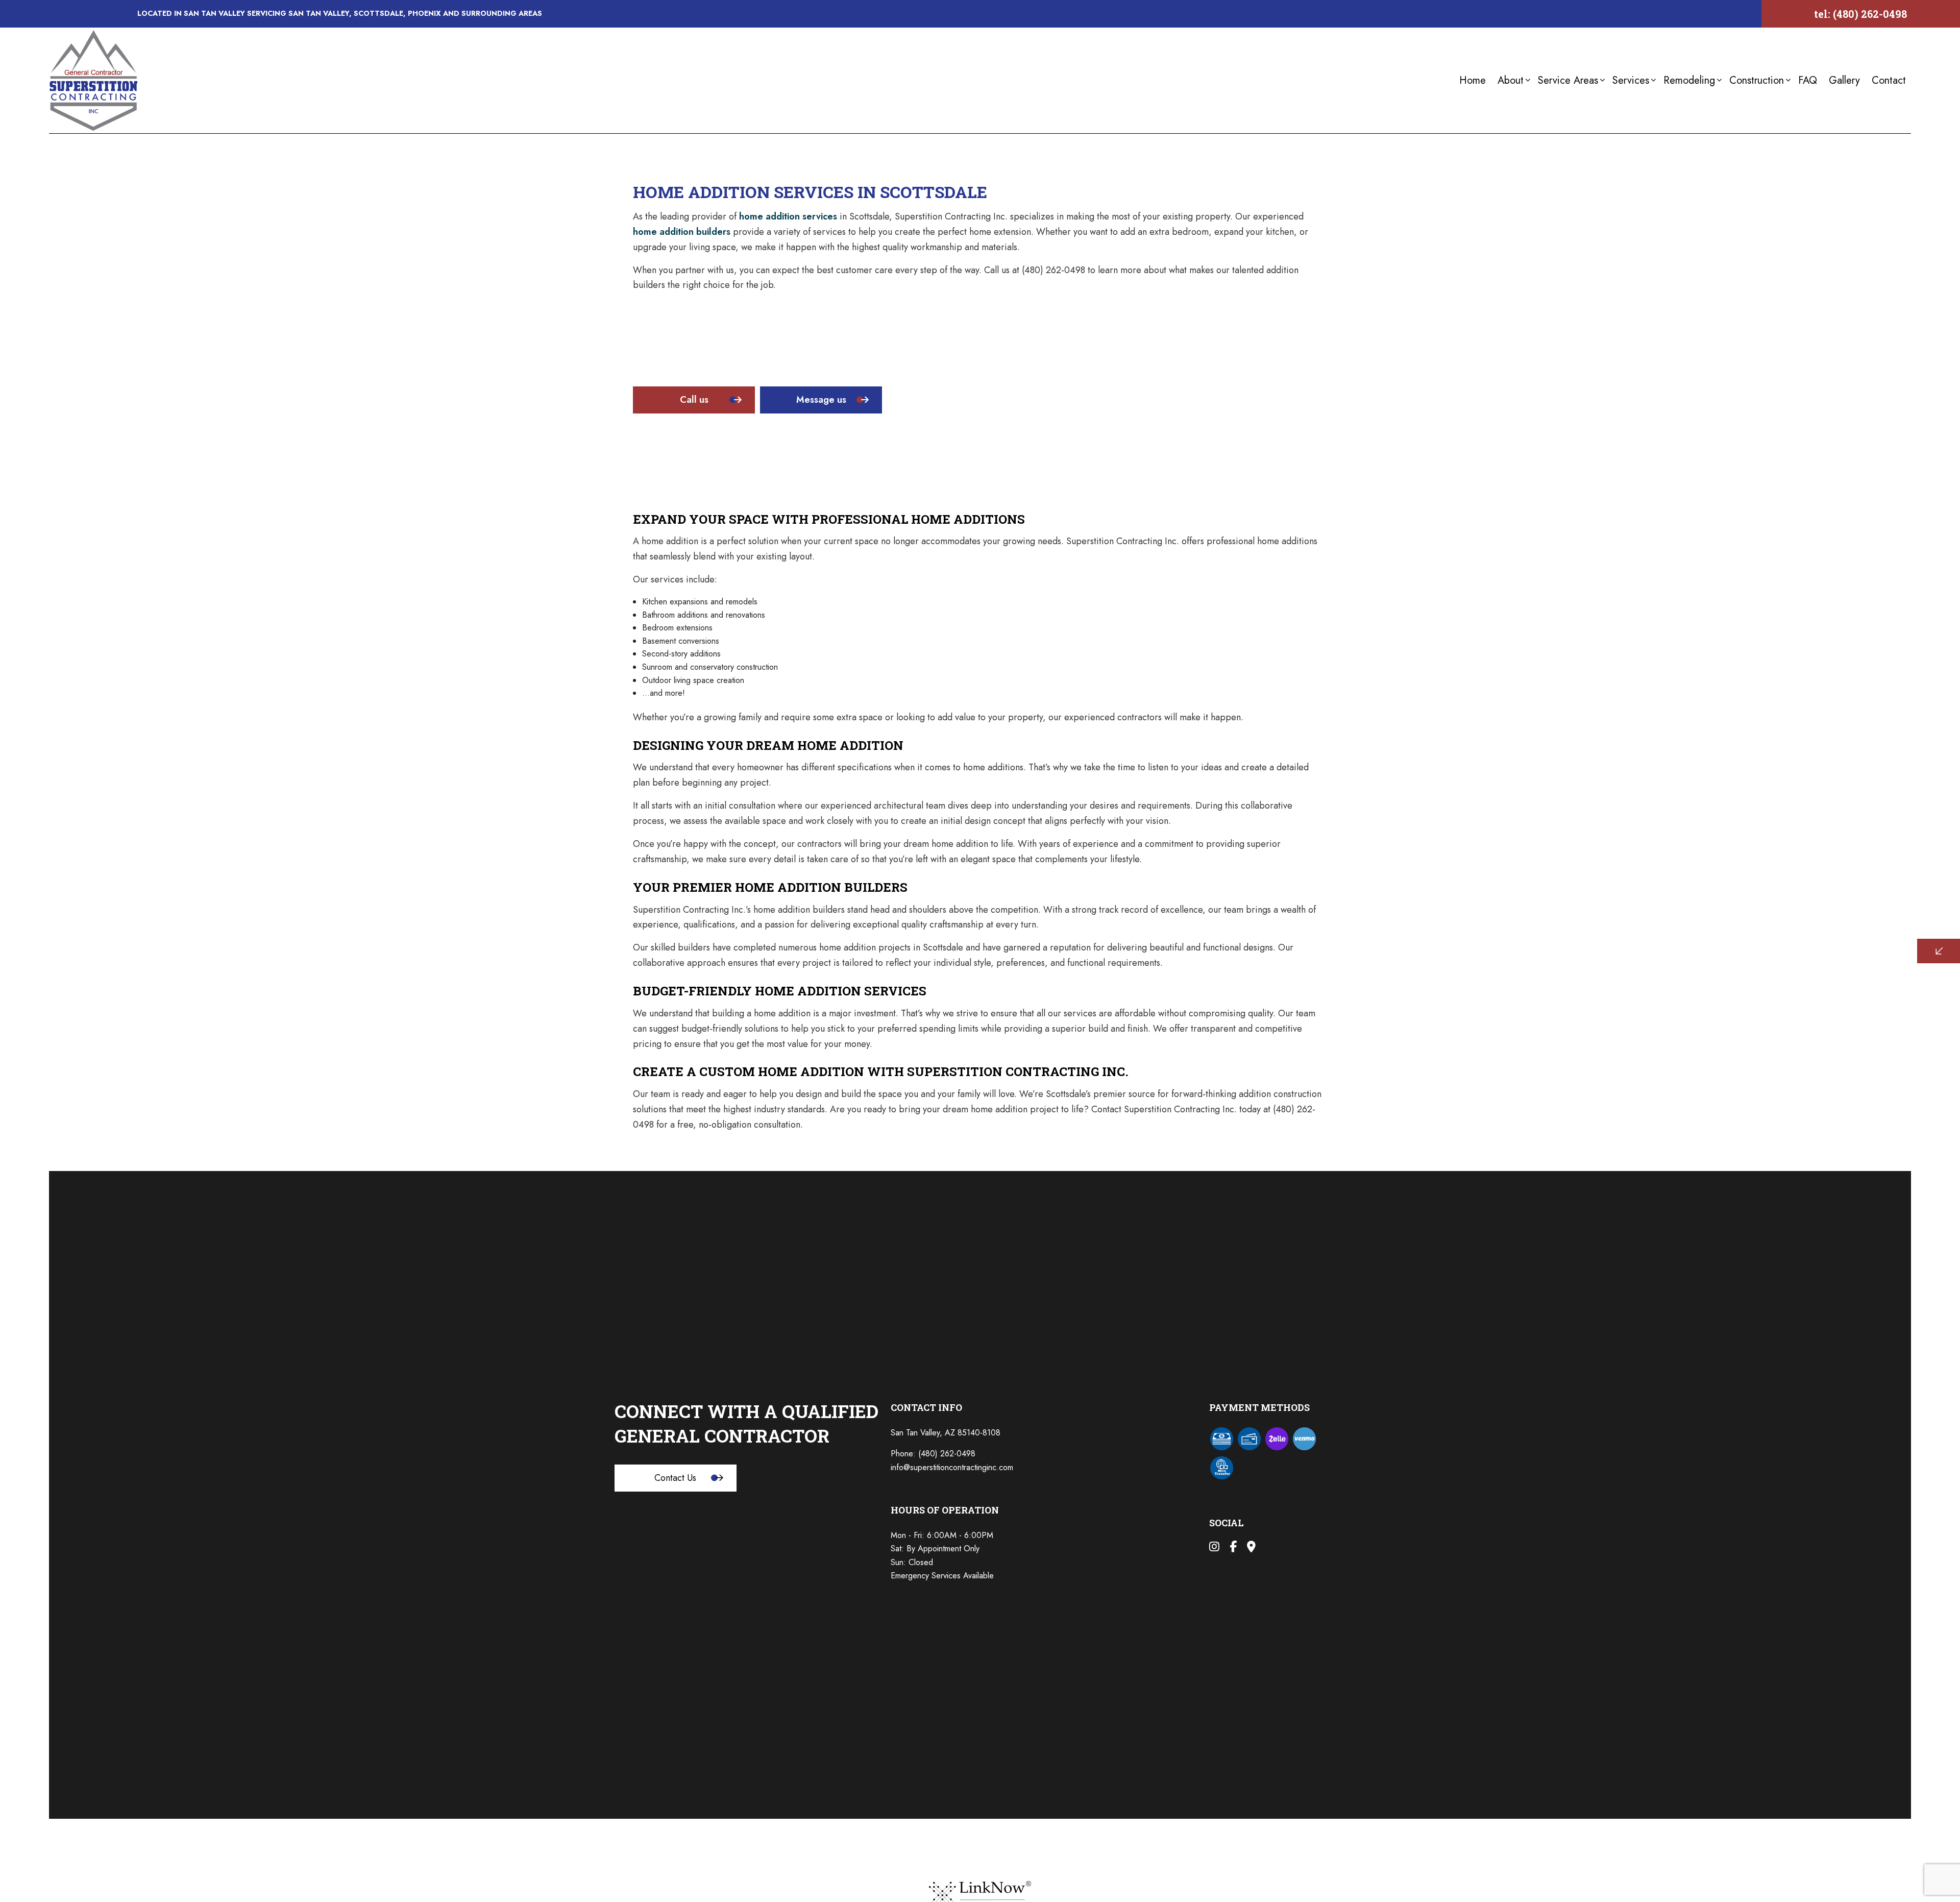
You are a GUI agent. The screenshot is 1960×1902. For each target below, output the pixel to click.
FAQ (1808, 80)
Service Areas (1568, 80)
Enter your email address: (1767, 937)
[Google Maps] (1251, 1548)
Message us (821, 400)
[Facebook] (1233, 1548)
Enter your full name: (1760, 866)
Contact (1889, 80)
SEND (1855, 1044)
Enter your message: (1759, 972)
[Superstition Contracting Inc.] (94, 79)
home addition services (788, 216)
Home (1473, 80)
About (1511, 80)
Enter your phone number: (1768, 901)
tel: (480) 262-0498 (1860, 14)
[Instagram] (1214, 1548)
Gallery (1844, 80)
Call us (694, 400)
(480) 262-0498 (947, 1454)
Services (1631, 80)
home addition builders (682, 232)
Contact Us (675, 1478)
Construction (1757, 80)
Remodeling (1689, 80)
